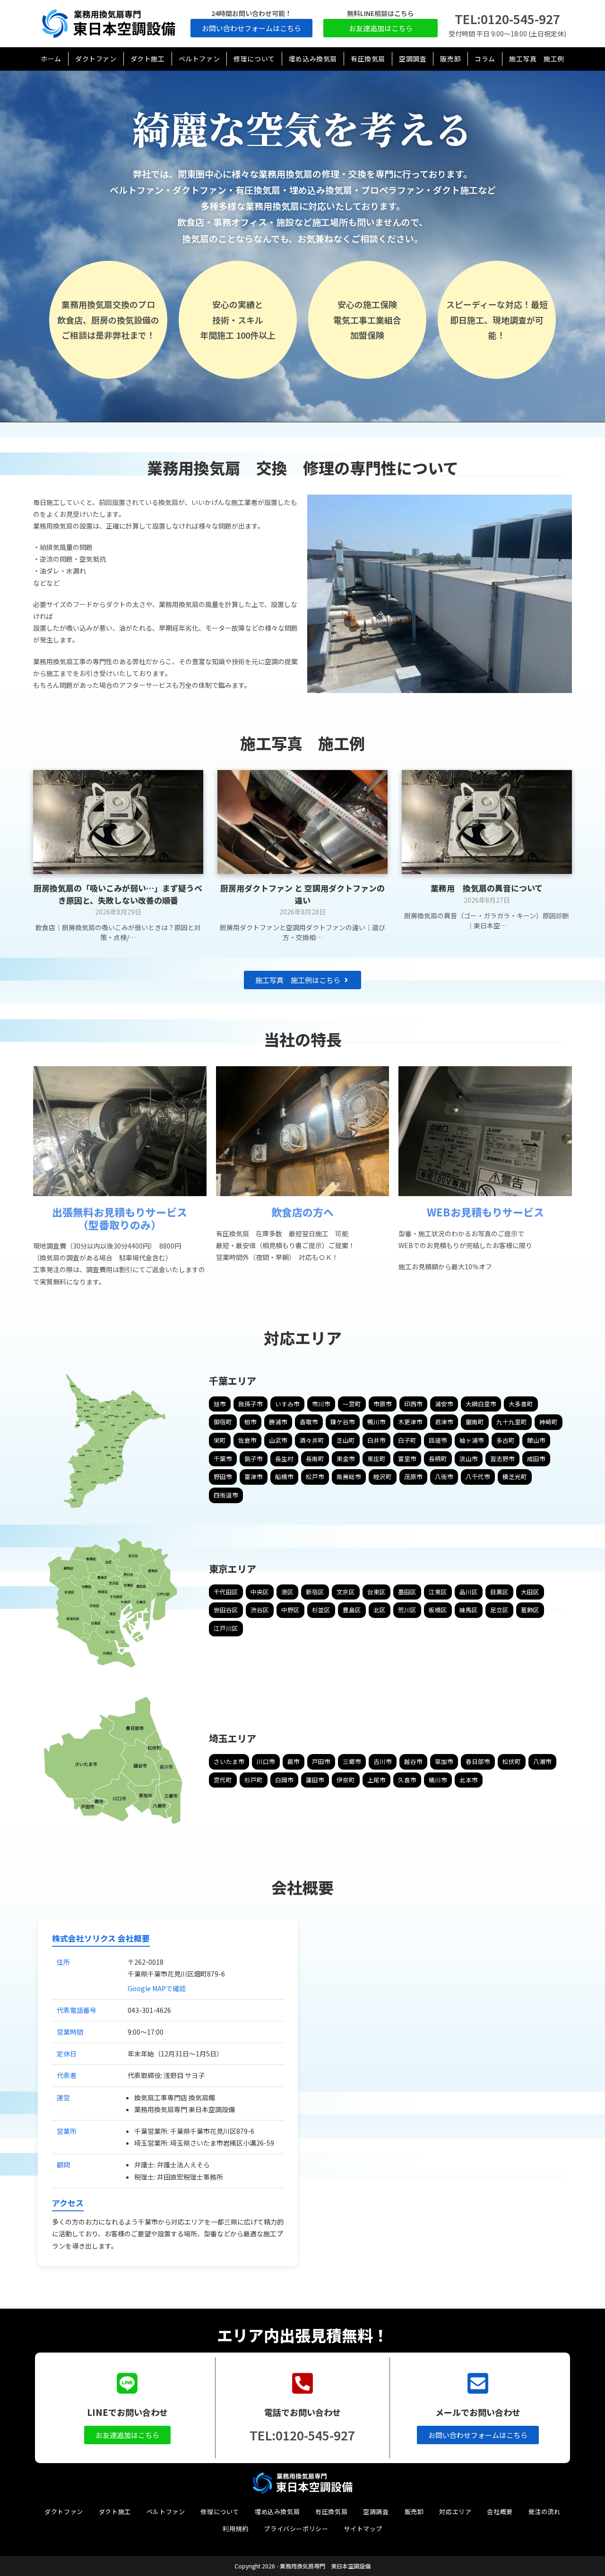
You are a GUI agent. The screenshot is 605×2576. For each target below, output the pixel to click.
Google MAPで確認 (157, 1988)
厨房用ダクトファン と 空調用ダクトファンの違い (302, 894)
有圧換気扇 (331, 2512)
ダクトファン (64, 2512)
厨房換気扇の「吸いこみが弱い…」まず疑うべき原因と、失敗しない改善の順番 (118, 894)
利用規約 (235, 2529)
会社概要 (500, 2512)
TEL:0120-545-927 (507, 19)
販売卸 (414, 2512)
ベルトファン (166, 2512)
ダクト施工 (115, 2512)
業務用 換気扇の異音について (487, 888)
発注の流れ (544, 2512)
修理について (220, 2512)
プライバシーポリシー (296, 2529)
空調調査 (376, 2512)
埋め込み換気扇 (277, 2512)
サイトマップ (363, 2529)
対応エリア (455, 2512)
